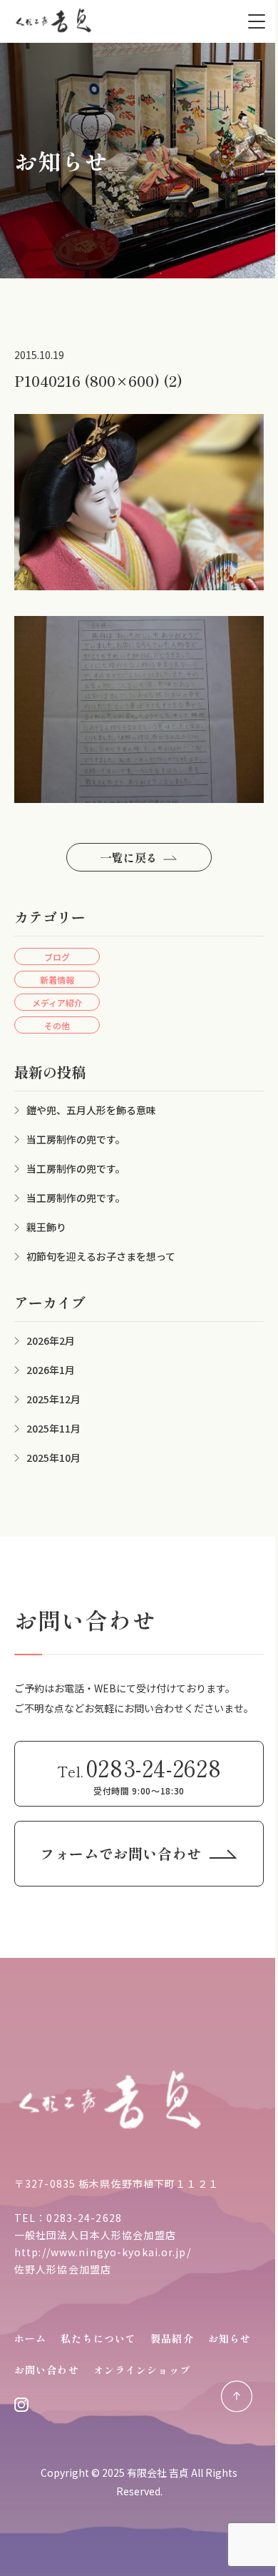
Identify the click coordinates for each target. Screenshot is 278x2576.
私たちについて (98, 2338)
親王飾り (46, 1227)
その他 (57, 1025)
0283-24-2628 (84, 2218)
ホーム (30, 2338)
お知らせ (230, 2338)
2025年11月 (53, 1428)
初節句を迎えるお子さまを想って (101, 1256)
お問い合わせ (47, 2370)
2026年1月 (51, 1370)
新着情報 (57, 980)
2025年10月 (53, 1458)
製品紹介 (172, 2338)
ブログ (57, 957)
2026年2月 (51, 1340)
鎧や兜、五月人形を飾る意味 (91, 1110)
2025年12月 (53, 1399)
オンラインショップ (142, 2370)
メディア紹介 (57, 1002)
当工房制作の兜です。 (76, 1139)
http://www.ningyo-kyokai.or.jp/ (103, 2252)
